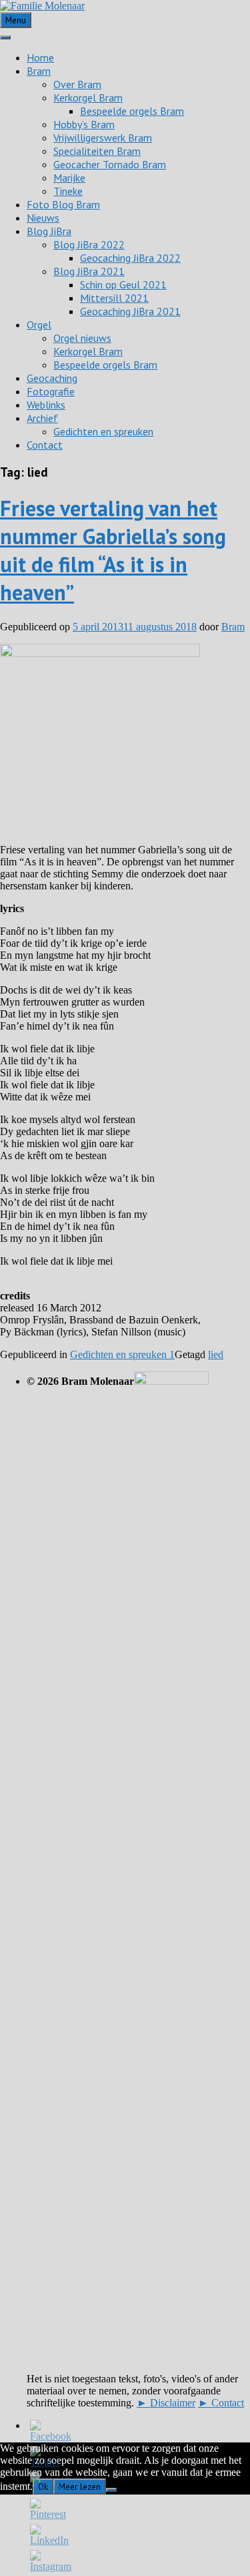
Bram (39, 71)
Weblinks (46, 405)
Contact (45, 445)
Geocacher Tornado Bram (110, 164)
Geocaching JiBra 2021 (130, 311)
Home (40, 57)
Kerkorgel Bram (88, 97)
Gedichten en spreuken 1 (122, 1354)
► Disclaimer (166, 2403)
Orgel (39, 325)
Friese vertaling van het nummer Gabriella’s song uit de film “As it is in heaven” (113, 550)
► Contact (221, 2403)
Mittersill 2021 (114, 298)
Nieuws (43, 218)
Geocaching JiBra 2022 (130, 258)
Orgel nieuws (82, 338)
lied (216, 1354)
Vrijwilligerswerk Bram (103, 138)
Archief (42, 418)
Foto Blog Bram (63, 204)
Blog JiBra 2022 (89, 244)
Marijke (69, 178)
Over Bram (77, 84)
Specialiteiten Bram (97, 151)
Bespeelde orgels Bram (132, 111)
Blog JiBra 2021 (89, 271)
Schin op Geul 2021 (123, 284)
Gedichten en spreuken (103, 431)
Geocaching (52, 378)
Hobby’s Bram (84, 124)
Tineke (68, 191)
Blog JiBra (49, 231)
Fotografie (51, 391)
